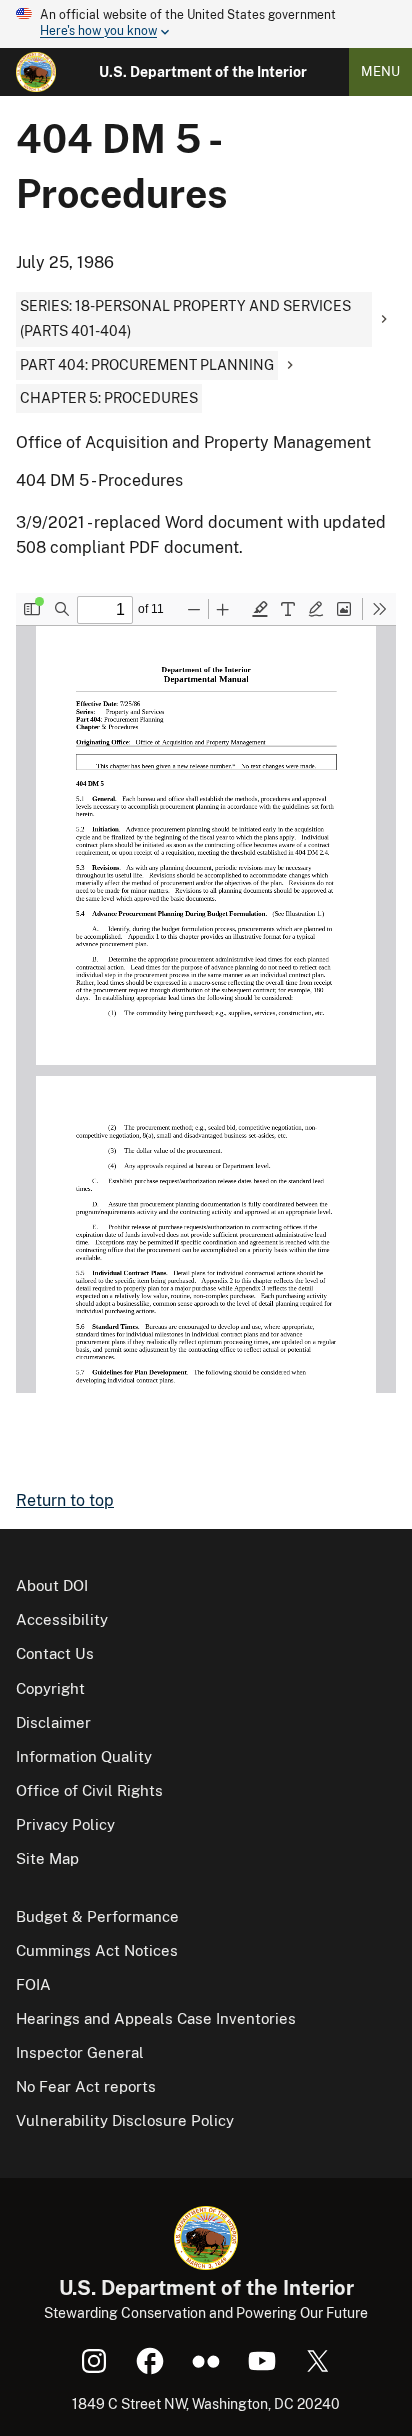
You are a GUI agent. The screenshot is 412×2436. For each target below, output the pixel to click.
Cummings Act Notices (97, 1950)
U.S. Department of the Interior (203, 72)
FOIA (33, 1984)
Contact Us (55, 1653)
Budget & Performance (97, 1916)
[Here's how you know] (206, 24)
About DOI (52, 1585)
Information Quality (84, 1756)
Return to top (65, 1500)
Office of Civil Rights (89, 1790)
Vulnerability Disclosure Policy (125, 2120)
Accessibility (62, 1619)
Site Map (47, 1858)
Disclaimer (53, 1722)
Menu (380, 71)
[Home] (36, 72)
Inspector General (80, 2052)
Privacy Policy (65, 1824)
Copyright (50, 1688)
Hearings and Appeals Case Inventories (156, 2018)
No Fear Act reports (86, 2086)
